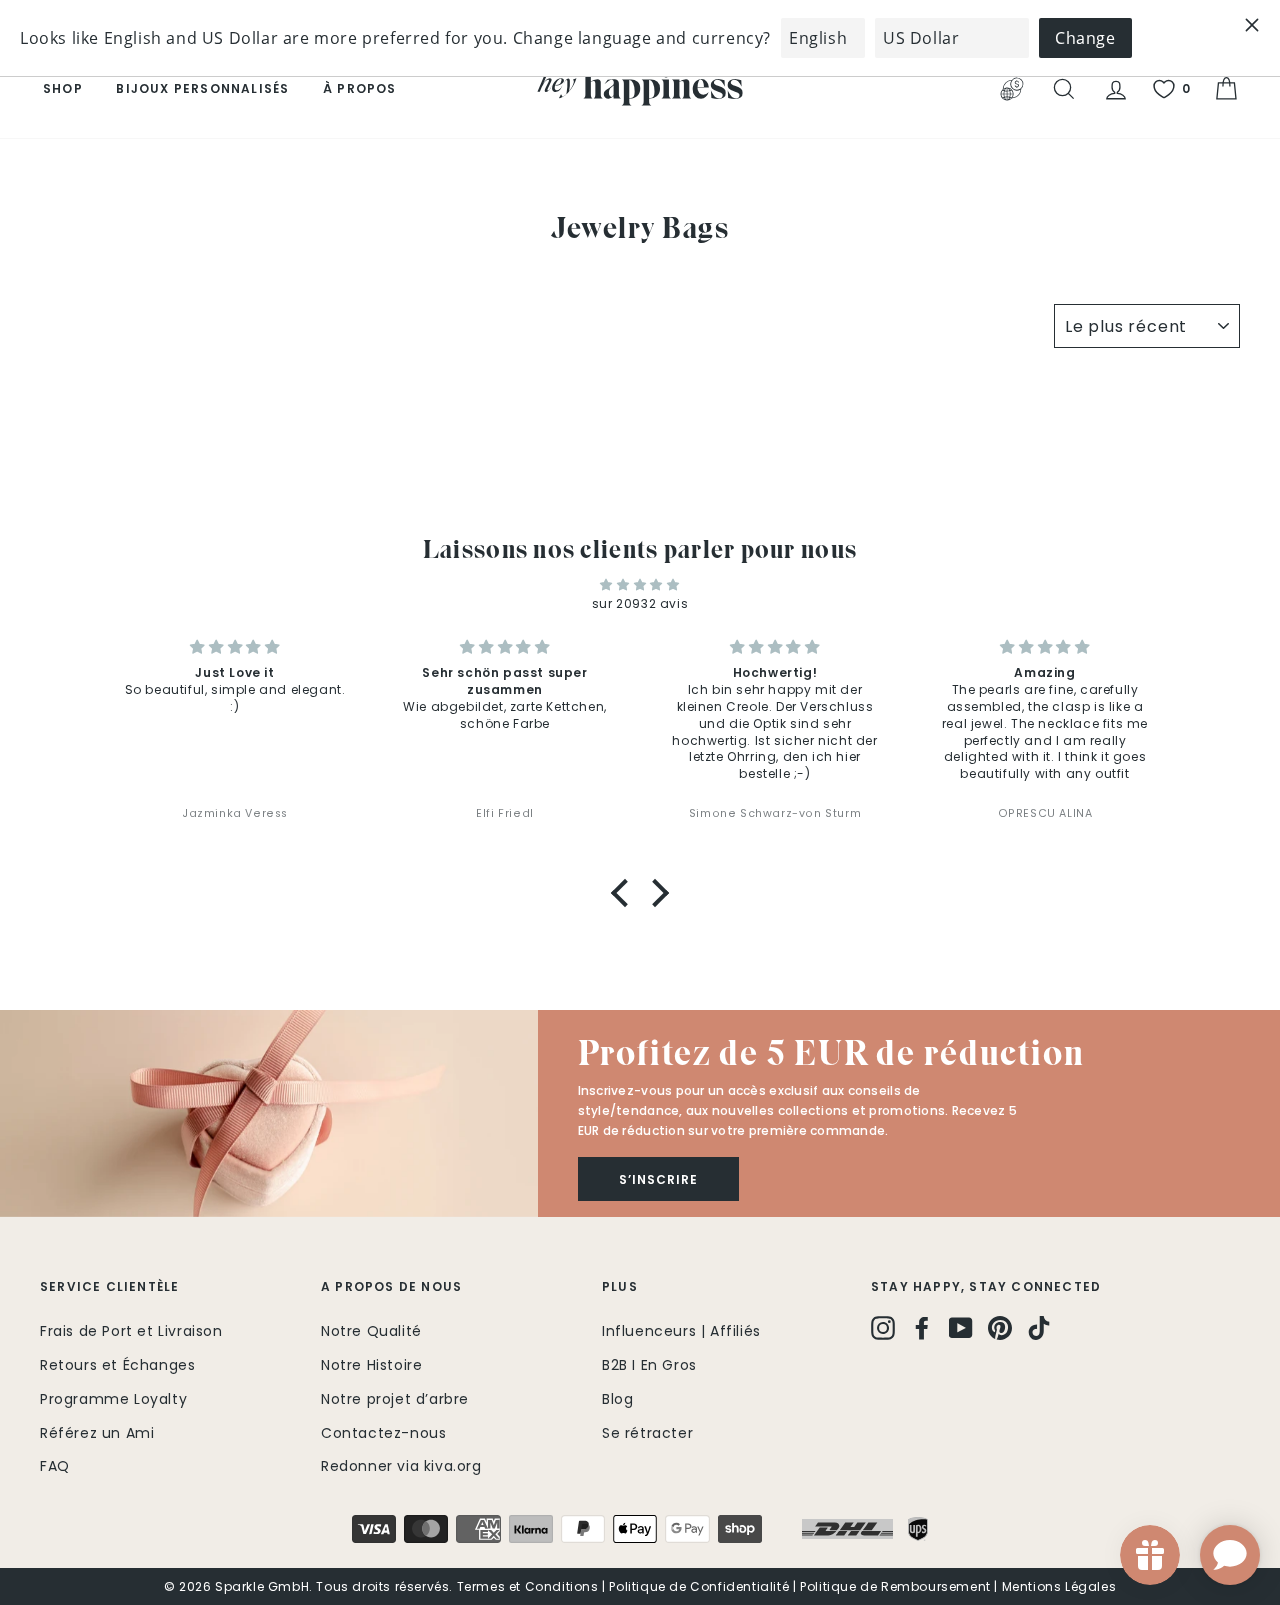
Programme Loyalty (113, 1399)
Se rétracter (647, 1433)
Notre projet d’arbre (395, 1399)
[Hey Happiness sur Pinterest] (1000, 1328)
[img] (640, 584)
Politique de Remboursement (895, 1586)
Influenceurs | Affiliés (681, 1331)
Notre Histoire (371, 1365)
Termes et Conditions (528, 1586)
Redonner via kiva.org (401, 1466)
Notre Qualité (371, 1331)
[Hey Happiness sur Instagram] (883, 1328)
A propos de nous (391, 1286)
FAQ (55, 1466)
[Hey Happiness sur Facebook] (922, 1328)
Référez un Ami (97, 1433)
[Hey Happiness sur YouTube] (961, 1328)
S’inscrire (658, 1179)
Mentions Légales (1059, 1586)
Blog (617, 1399)
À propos (360, 88)
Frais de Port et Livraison (131, 1331)
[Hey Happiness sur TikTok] (1039, 1328)
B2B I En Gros (649, 1365)
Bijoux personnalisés (202, 88)
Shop (63, 88)
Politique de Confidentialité (699, 1586)
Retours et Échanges (117, 1365)
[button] (625, 893)
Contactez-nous (383, 1433)
